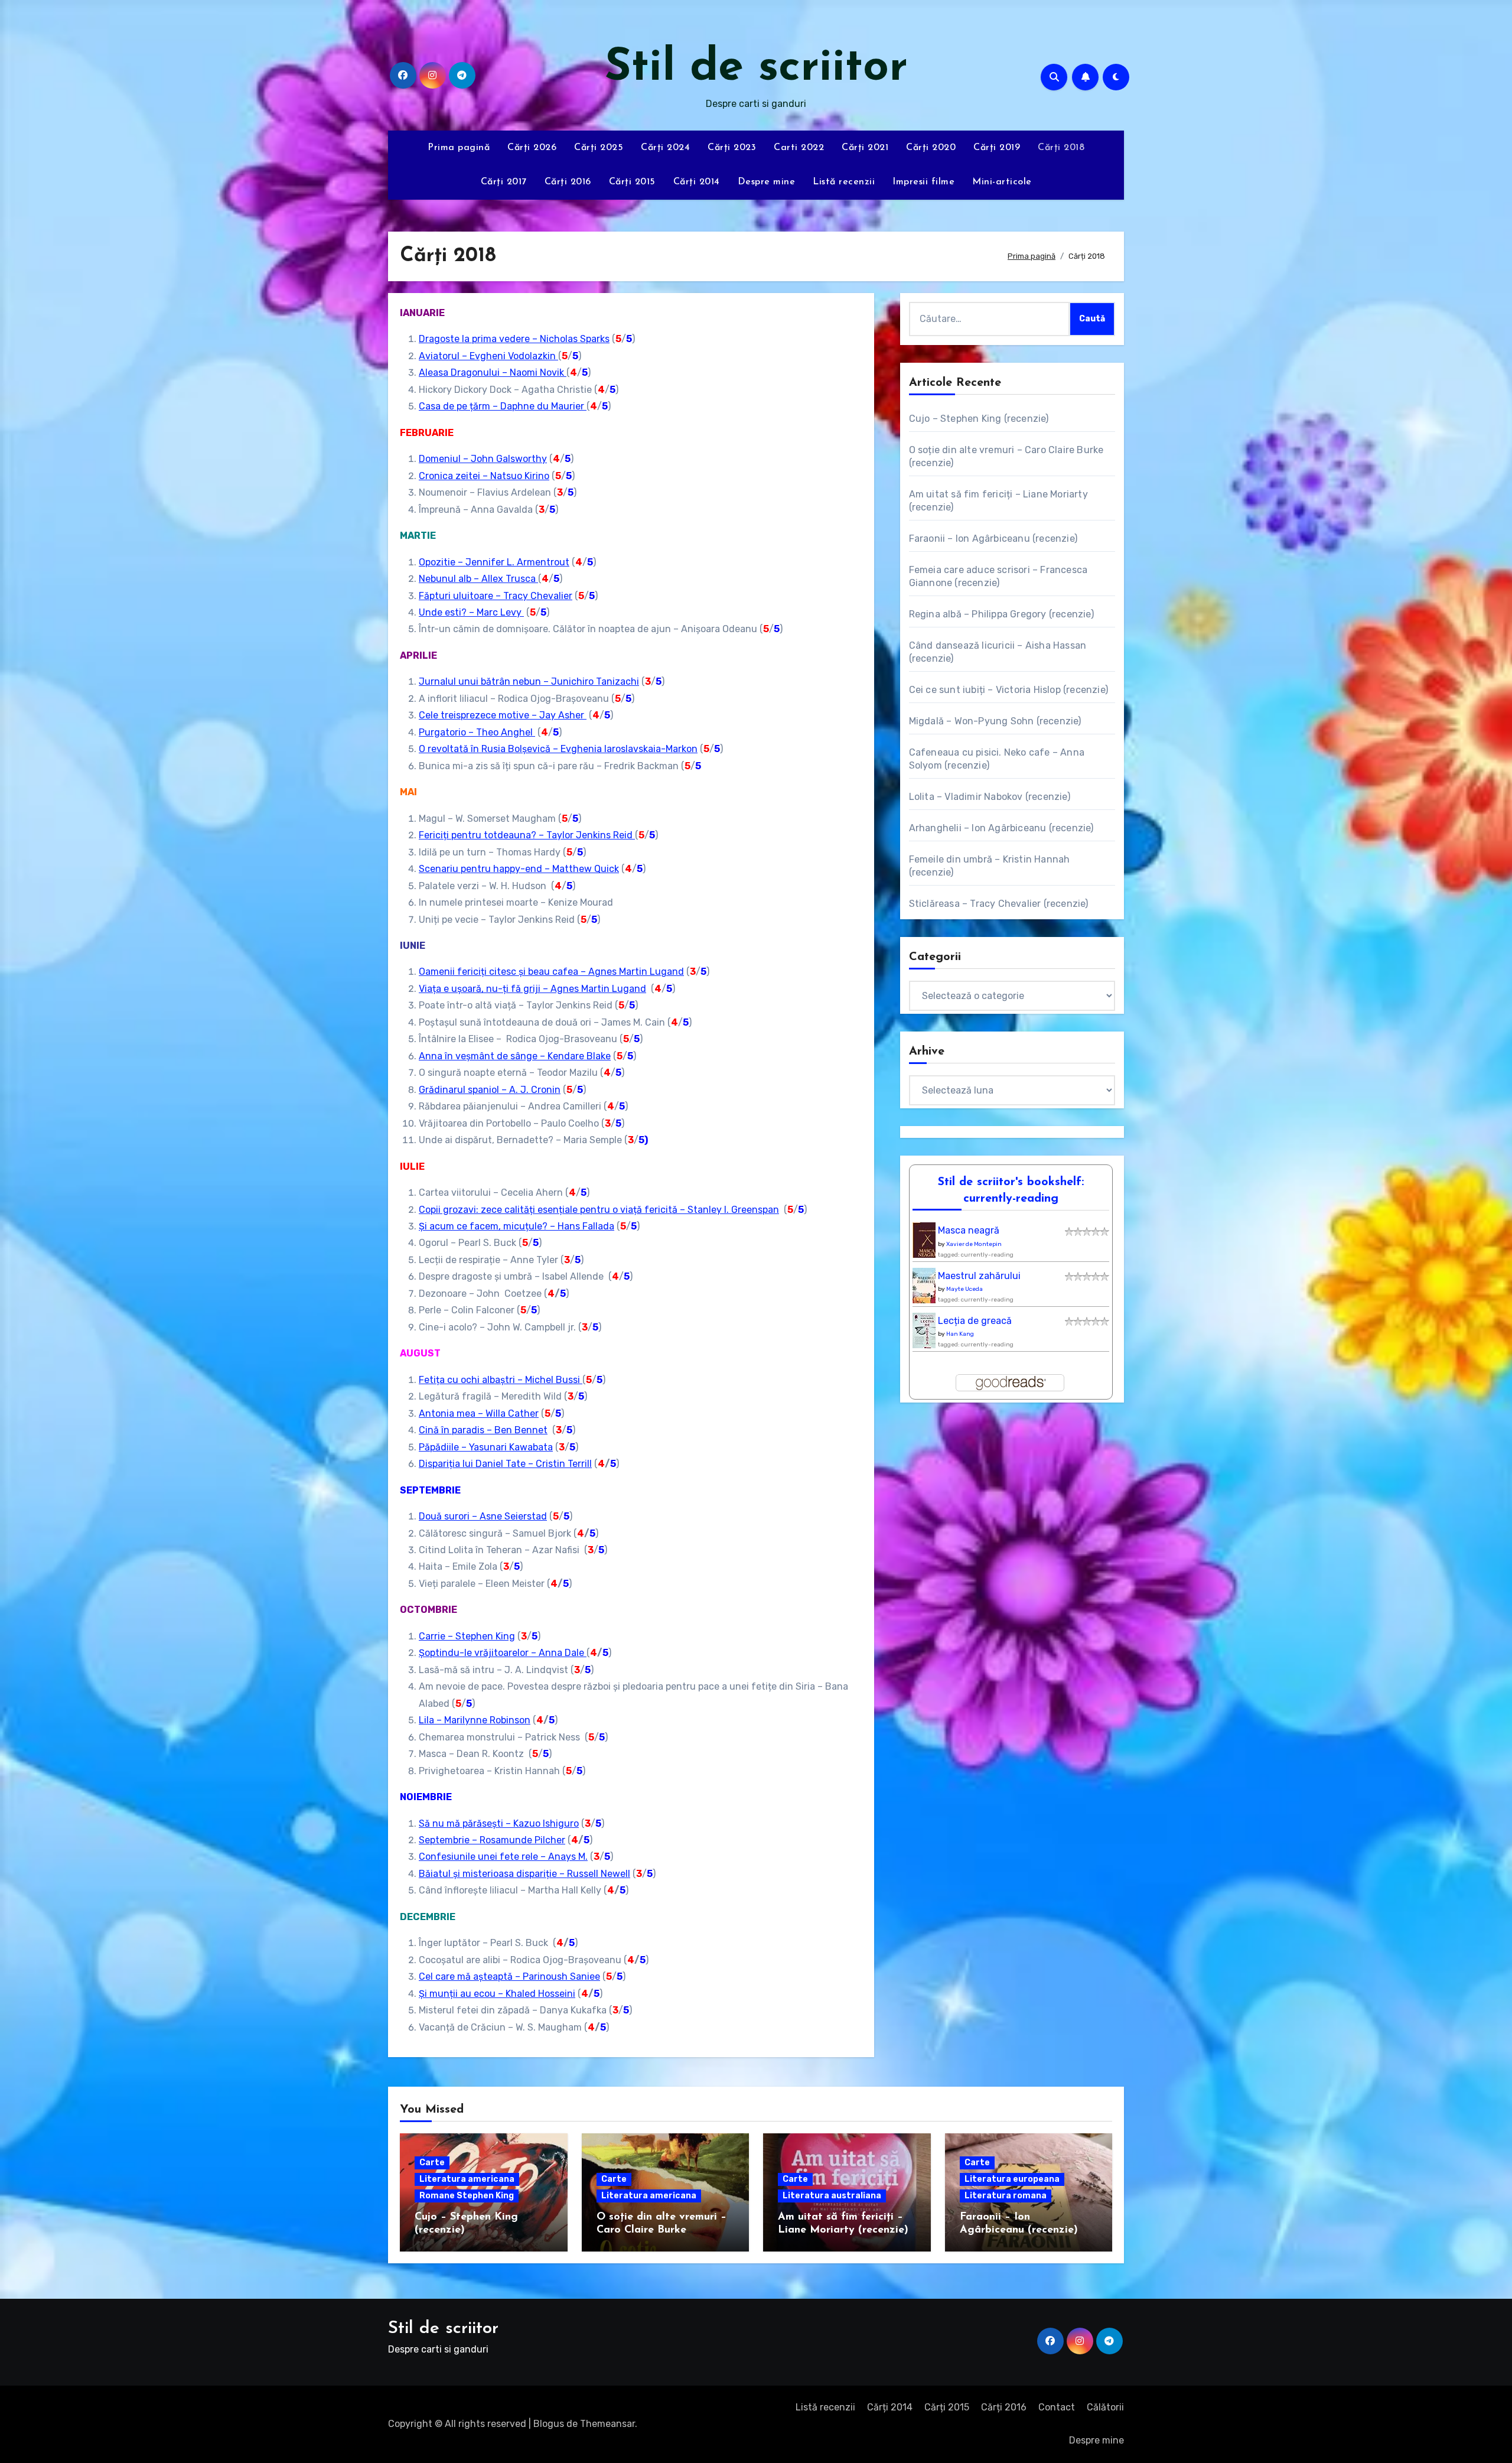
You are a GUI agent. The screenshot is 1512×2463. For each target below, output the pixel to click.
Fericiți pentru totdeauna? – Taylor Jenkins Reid (527, 835)
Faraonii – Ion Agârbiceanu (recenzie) (993, 539)
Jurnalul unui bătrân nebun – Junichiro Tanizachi (529, 681)
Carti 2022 (799, 148)
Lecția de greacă (975, 1321)
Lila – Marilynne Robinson (475, 1720)
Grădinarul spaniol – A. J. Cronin (490, 1090)
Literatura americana (467, 2179)
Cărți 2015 (632, 182)
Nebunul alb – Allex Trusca (478, 579)
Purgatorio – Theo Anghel (477, 732)
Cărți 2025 (599, 148)
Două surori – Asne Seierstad (483, 1516)
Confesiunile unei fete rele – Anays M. (503, 1857)
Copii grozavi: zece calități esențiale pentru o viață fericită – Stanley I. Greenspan (599, 1210)
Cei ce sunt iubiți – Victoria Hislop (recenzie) (1008, 690)
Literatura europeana (1012, 2179)
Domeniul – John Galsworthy (483, 459)
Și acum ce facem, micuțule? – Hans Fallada (517, 1226)
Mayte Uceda (964, 1289)
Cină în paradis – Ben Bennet (483, 1430)
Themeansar (607, 2424)
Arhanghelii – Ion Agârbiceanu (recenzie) (1001, 828)
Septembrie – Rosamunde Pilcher (492, 1840)
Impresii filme (923, 182)
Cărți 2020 (931, 148)
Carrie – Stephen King (467, 1636)
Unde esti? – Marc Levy (471, 612)
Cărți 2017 (504, 182)
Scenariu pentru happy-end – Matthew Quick (519, 869)
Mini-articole (1002, 182)
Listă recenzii (844, 182)
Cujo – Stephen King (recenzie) (979, 419)
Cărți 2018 (1061, 148)
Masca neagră (969, 1230)
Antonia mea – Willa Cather (479, 1413)
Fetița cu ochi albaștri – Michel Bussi (501, 1380)
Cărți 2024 (665, 148)
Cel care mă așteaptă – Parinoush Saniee (509, 1976)
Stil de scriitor (756, 68)
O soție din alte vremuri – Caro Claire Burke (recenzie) (661, 2230)
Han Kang (960, 1334)
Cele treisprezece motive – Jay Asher (503, 715)
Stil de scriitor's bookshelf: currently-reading (1011, 1190)
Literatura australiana (832, 2196)
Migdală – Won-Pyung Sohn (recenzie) (995, 721)
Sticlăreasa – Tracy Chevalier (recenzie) (999, 904)
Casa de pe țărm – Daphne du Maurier (503, 406)
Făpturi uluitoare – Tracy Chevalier (496, 596)
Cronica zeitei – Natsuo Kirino (484, 476)
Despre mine (767, 182)
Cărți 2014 (697, 182)
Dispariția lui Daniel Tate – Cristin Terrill (505, 1464)
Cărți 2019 (997, 148)
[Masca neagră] (927, 1243)
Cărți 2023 (732, 148)
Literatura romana (1006, 2196)
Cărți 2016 (568, 182)
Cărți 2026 (532, 148)
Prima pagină (459, 148)
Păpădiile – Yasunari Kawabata (486, 1447)
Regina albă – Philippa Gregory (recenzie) (1001, 614)
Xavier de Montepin (974, 1244)
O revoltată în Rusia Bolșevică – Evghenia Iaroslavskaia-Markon (558, 749)
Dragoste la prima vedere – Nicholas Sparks (514, 339)
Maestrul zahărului (979, 1276)
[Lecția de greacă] (927, 1334)
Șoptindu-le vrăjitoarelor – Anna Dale (503, 1653)
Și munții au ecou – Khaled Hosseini (497, 1994)
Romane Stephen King (467, 2196)
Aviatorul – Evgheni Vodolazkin (488, 356)
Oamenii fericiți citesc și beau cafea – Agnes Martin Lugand (551, 972)
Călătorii (1105, 2407)
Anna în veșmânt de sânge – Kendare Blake (515, 1056)
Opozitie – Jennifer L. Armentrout (494, 562)
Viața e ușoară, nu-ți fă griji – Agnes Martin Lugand (532, 989)
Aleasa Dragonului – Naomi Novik (493, 372)
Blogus (549, 2424)
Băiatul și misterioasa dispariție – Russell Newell (524, 1874)
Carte (432, 2163)
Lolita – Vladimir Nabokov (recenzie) (990, 797)
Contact (1057, 2407)
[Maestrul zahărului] (927, 1289)
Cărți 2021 (865, 148)
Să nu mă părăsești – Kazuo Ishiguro (499, 1823)
